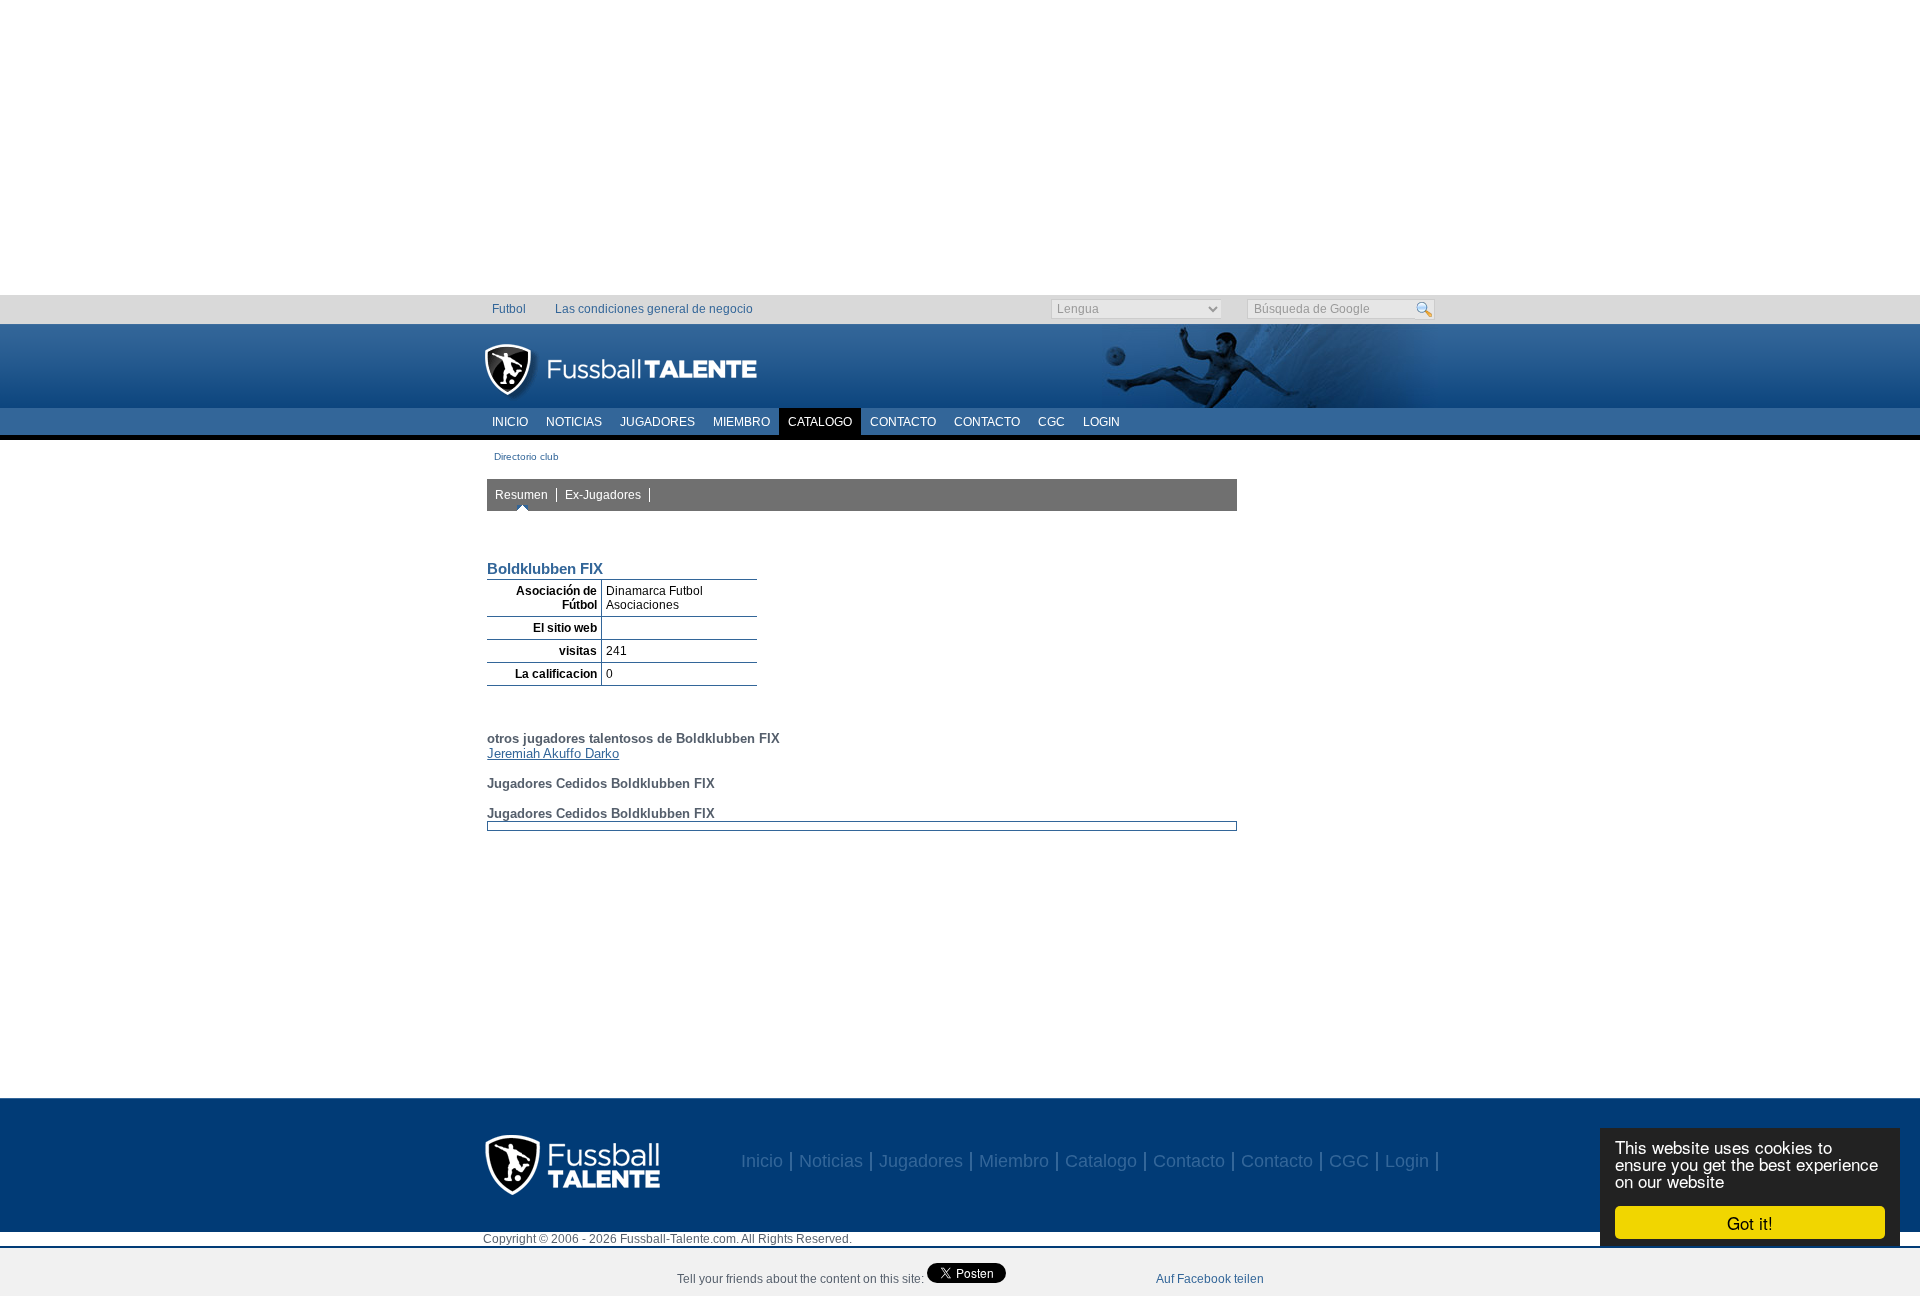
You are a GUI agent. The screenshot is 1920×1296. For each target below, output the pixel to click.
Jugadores (657, 422)
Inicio (510, 422)
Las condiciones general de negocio (654, 309)
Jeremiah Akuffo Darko (553, 753)
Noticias (574, 422)
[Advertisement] (960, 155)
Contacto (903, 422)
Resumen (521, 495)
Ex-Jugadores (603, 495)
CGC (1051, 422)
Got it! (1750, 1222)
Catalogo (820, 422)
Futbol (509, 309)
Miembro (741, 422)
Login (1101, 422)
